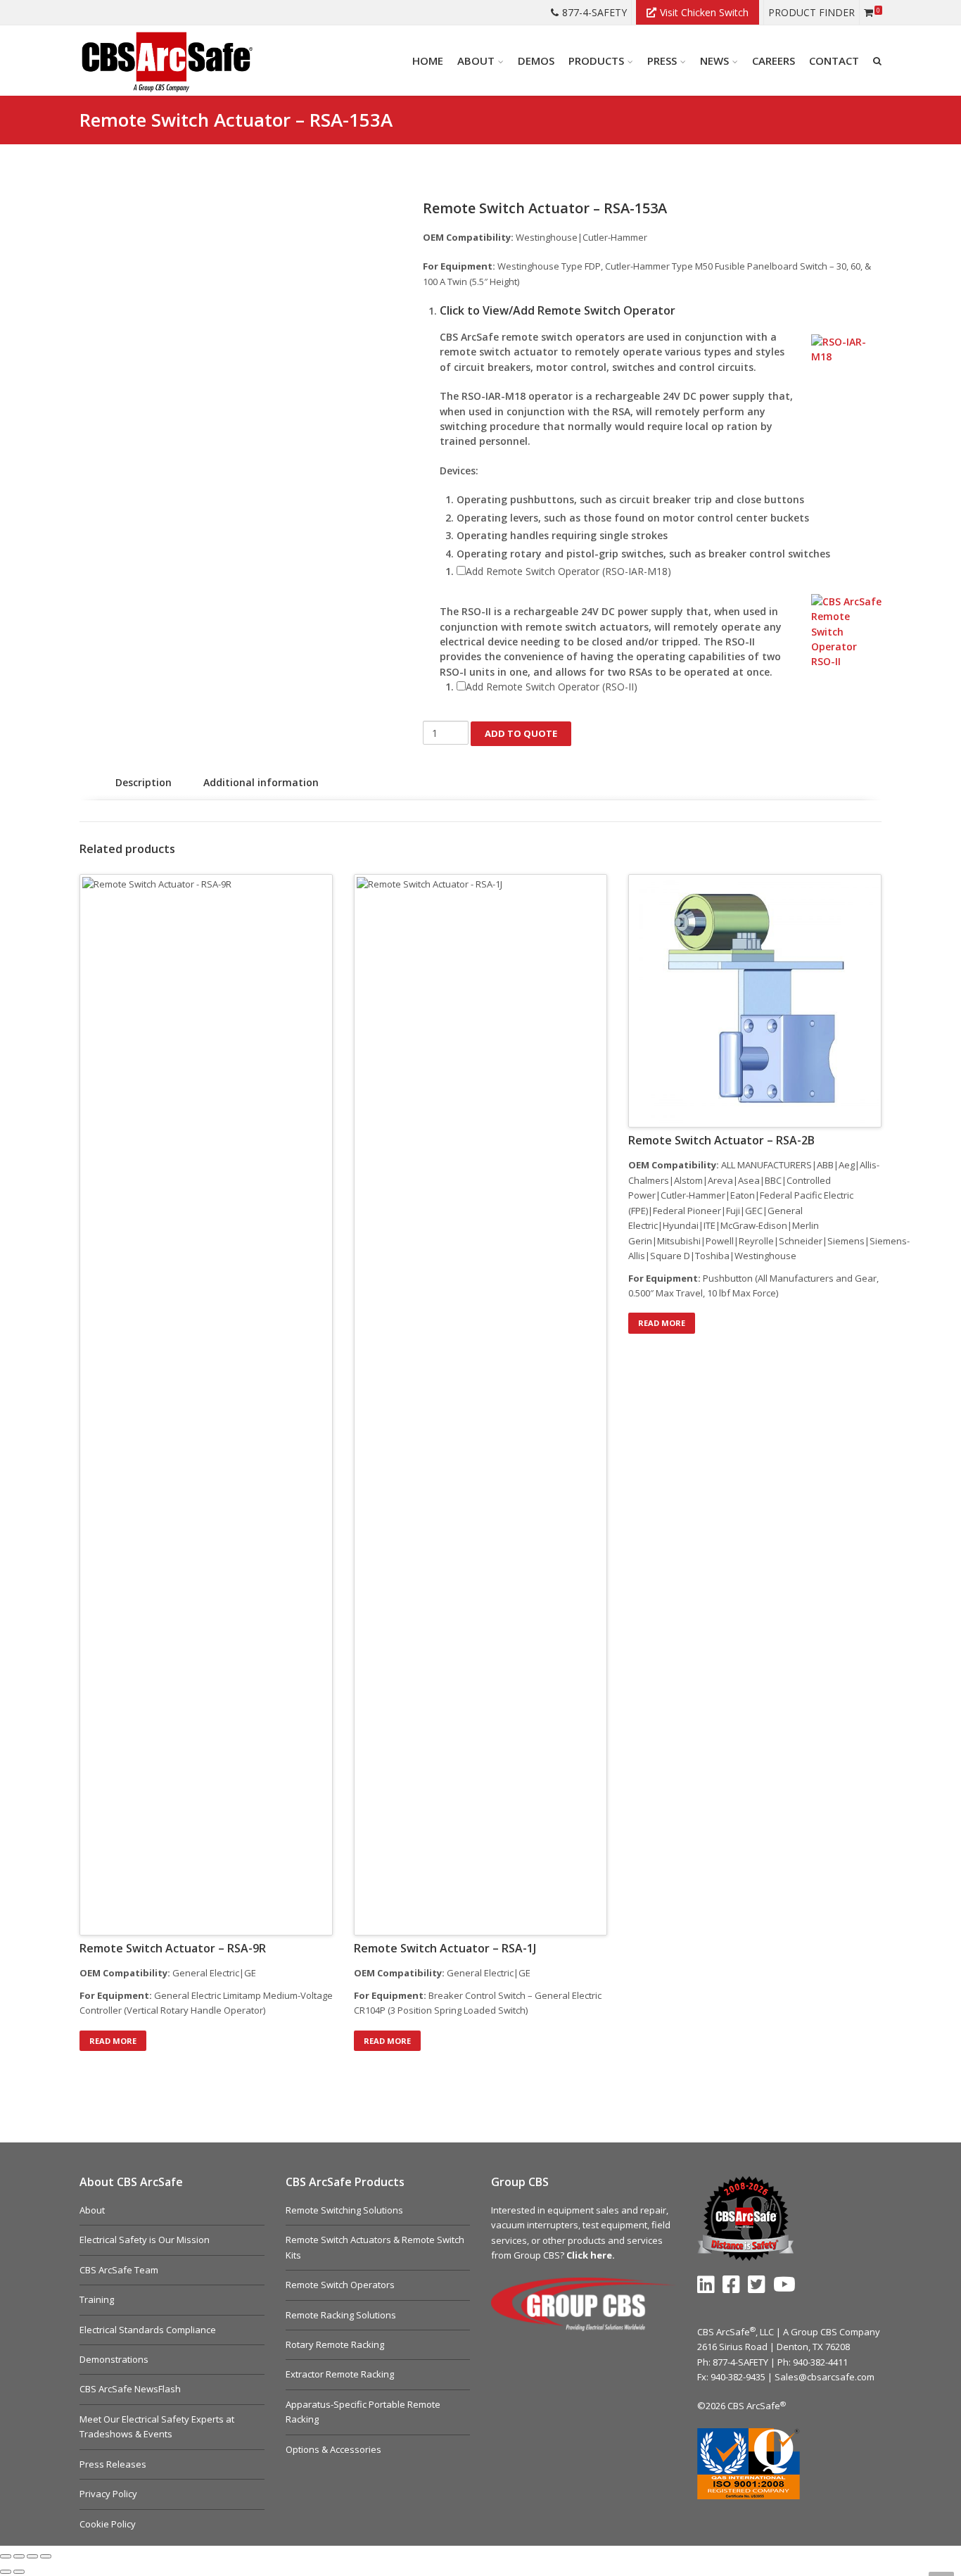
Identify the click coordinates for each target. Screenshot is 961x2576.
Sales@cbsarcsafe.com (825, 2377)
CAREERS (774, 61)
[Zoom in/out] (6, 2556)
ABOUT (476, 61)
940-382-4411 (820, 2362)
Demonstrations (114, 2359)
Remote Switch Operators (340, 2285)
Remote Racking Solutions (341, 2315)
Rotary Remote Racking (335, 2344)
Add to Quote (521, 733)
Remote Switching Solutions (344, 2210)
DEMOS (536, 61)
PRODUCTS (596, 61)
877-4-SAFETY (594, 12)
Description (144, 782)
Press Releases (113, 2464)
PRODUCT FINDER (812, 12)
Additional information (261, 782)
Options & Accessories (333, 2449)
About (92, 2210)
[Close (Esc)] (46, 2556)
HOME (428, 61)
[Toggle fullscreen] (19, 2556)
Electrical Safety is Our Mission (145, 2240)
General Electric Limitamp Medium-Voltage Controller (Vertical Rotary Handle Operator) (206, 2003)
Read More (113, 2041)
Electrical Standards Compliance (148, 2330)
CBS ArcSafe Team (119, 2270)
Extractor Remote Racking (340, 2374)
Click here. (591, 2255)
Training (97, 2299)
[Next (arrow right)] (19, 2572)
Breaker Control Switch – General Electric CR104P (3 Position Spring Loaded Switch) (478, 2003)
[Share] (32, 2556)
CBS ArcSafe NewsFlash (130, 2389)
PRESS (662, 61)
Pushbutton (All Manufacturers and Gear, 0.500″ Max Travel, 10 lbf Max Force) (753, 1286)
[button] (661, 311)
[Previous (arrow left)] (6, 2572)
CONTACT (834, 61)
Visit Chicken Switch (704, 12)
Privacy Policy (108, 2494)
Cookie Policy (108, 2524)
